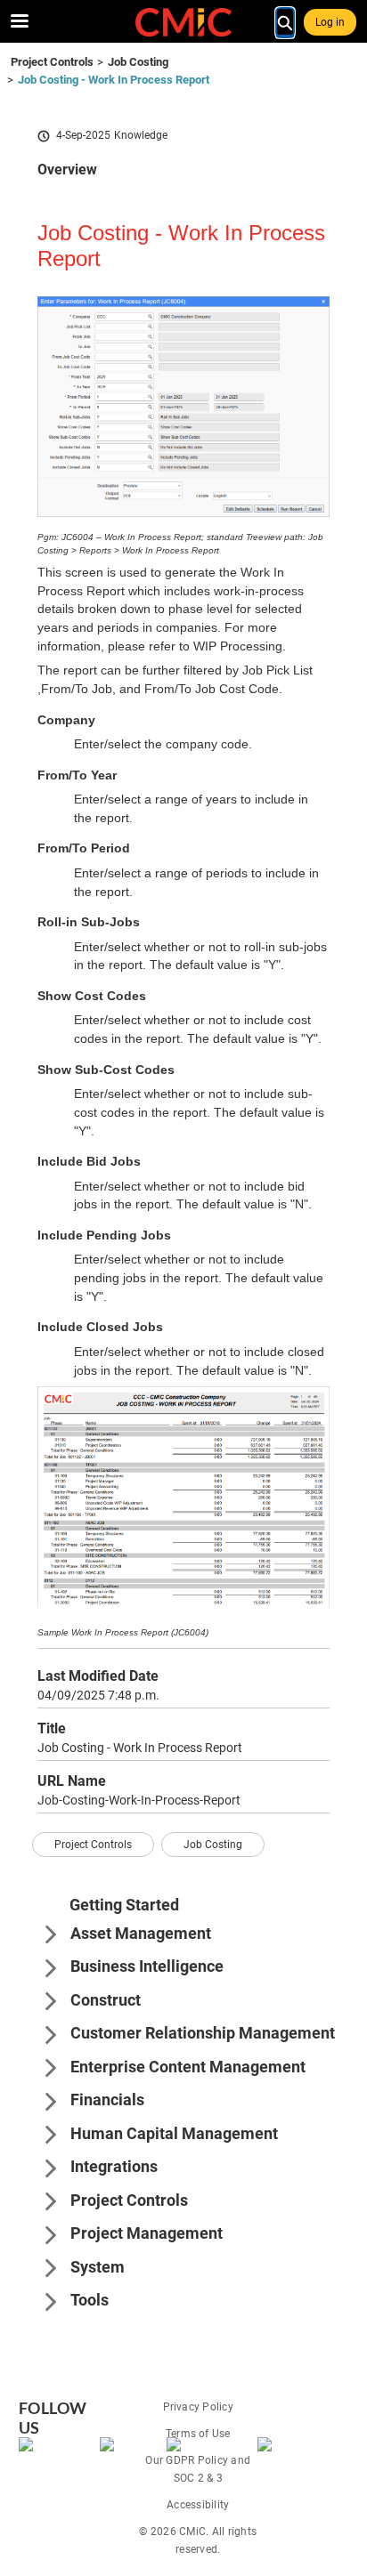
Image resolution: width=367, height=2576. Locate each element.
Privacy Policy (198, 2407)
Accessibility (198, 2505)
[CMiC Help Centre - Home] (183, 22)
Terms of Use (198, 2434)
